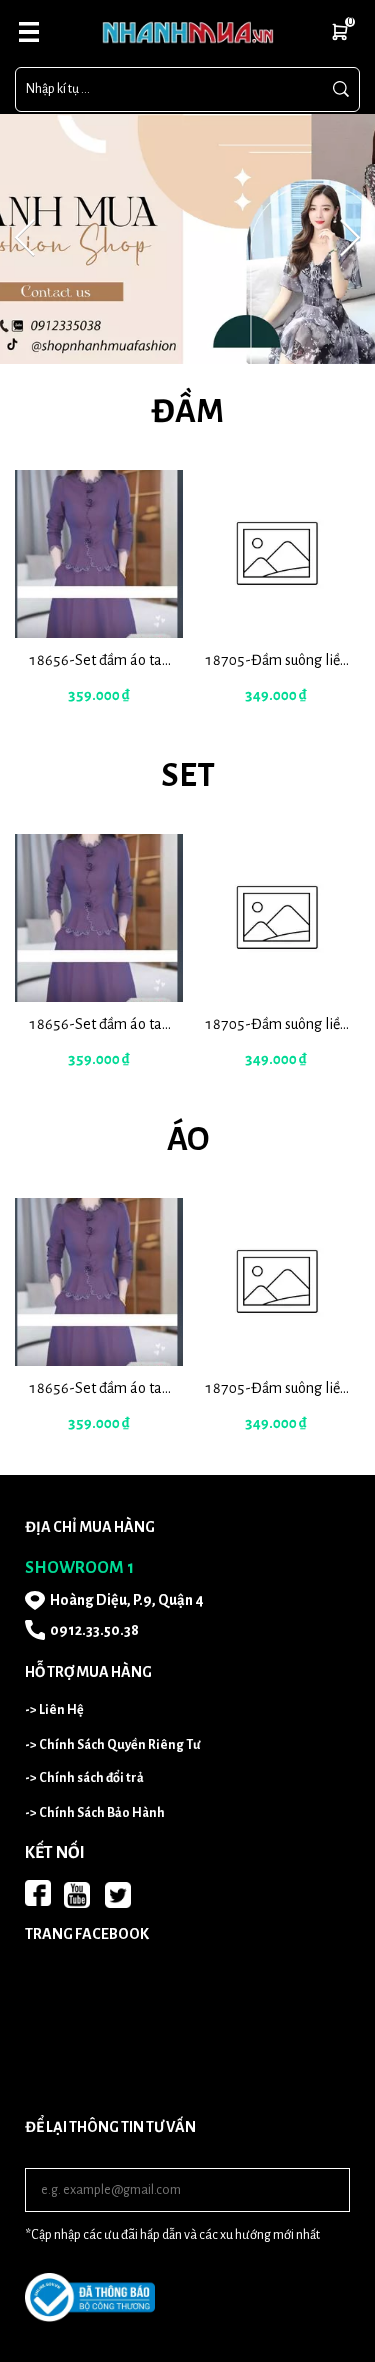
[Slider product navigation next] (310, 599)
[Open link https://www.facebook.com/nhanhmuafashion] (38, 1893)
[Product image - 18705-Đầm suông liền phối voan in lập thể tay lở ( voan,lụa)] (277, 554)
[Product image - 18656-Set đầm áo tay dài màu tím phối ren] (99, 554)
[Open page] (187, 32)
